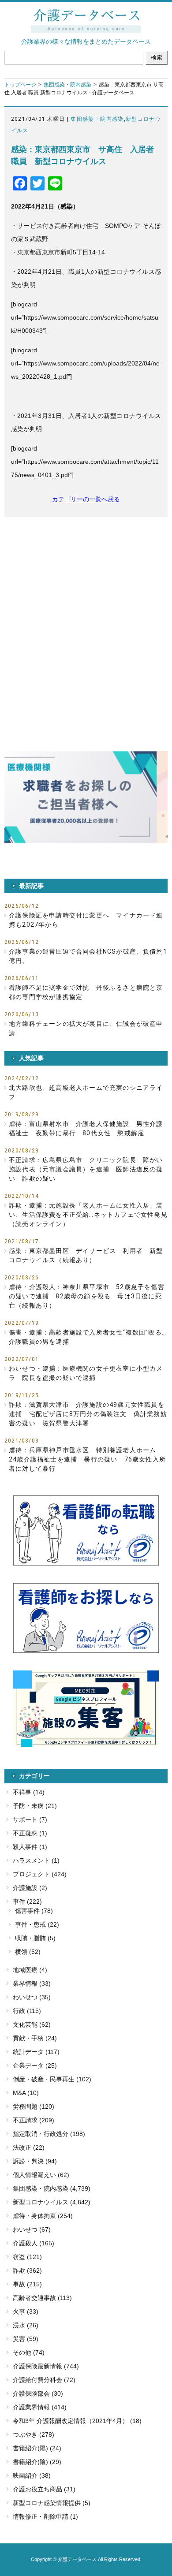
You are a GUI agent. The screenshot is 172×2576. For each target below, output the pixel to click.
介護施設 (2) (30, 1888)
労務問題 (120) (34, 2106)
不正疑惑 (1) (30, 1833)
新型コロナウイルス (41, 2202)
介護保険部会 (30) (38, 2393)
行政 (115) (27, 2011)
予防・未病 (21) (35, 1806)
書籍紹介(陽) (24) (37, 2448)
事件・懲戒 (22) (37, 1924)
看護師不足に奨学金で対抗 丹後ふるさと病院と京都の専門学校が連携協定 (86, 992)
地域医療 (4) (30, 1970)
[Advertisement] (86, 616)
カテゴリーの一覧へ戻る (86, 499)
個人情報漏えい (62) (41, 2175)
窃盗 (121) (27, 2257)
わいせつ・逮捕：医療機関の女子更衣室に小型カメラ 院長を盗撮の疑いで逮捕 (86, 1373)
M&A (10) (26, 2093)
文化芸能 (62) (32, 2024)
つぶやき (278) (34, 2434)
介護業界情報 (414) (40, 2407)
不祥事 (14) (29, 1792)
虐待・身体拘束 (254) (43, 2216)
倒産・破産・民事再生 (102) (52, 2079)
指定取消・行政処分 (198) (49, 2134)
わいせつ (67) (32, 2229)
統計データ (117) (36, 2052)
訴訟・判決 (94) (35, 2161)
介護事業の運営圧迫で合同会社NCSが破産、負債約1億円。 (88, 956)
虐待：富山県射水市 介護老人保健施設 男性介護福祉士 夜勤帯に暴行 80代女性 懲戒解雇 (86, 1128)
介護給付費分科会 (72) (44, 2380)
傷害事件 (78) (34, 1911)
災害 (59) (26, 2339)
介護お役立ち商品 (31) (44, 2489)
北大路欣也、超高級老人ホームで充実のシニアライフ (86, 1092)
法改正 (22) (29, 2147)
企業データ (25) (35, 2065)
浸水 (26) (26, 2325)
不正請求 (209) (34, 2120)
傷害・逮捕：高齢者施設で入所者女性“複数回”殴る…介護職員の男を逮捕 (88, 1337)
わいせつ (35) (32, 1997)
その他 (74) (29, 2352)
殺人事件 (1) (30, 1847)
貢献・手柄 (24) (35, 2038)
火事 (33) (26, 2311)
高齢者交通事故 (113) (42, 2298)
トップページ (20, 85)
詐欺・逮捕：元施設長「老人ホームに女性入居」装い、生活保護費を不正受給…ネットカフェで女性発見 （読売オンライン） (88, 1215)
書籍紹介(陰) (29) (37, 2462)
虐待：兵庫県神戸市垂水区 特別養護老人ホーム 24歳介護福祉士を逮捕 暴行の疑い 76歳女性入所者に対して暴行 (87, 1459)
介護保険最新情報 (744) (46, 2366)
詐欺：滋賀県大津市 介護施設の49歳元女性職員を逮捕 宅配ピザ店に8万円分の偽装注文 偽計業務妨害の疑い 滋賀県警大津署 (88, 1414)
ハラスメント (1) (36, 1860)
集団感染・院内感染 (67, 85)
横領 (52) (28, 1952)
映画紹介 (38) (32, 2475)
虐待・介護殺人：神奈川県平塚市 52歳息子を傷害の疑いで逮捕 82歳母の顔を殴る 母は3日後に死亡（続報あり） (87, 1296)
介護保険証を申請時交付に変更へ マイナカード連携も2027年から (86, 920)
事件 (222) (27, 1901)
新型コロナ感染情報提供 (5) (52, 2503)
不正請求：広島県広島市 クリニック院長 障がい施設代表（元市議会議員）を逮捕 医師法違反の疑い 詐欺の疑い (86, 1169)
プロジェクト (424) (40, 1874)
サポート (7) (30, 1819)
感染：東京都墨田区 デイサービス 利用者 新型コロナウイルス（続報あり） (86, 1255)
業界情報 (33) (32, 1983)
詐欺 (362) (27, 2270)
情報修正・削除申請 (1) (45, 2516)
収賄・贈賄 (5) (35, 1938)
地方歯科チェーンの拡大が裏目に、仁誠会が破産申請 (86, 1028)
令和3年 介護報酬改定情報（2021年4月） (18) (77, 2421)
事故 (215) (27, 2284)
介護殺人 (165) (34, 2243)
